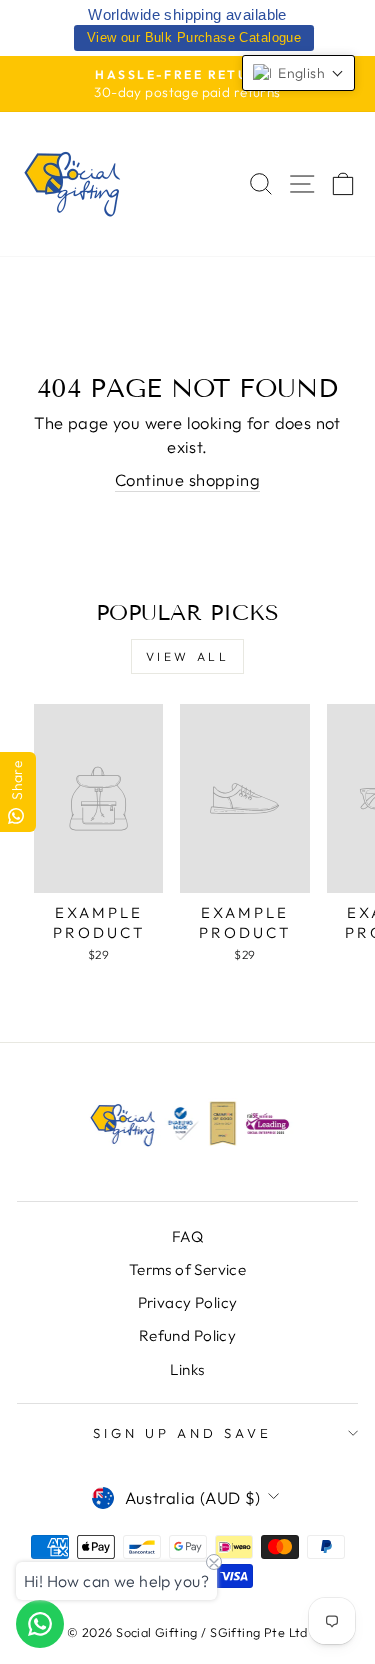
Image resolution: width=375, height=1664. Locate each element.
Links (187, 1369)
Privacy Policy (188, 1302)
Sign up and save (182, 1433)
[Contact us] (40, 1624)
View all (188, 656)
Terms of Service (188, 1269)
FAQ (187, 1236)
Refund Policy (187, 1335)
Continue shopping (187, 479)
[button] (298, 73)
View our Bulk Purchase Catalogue (194, 37)
